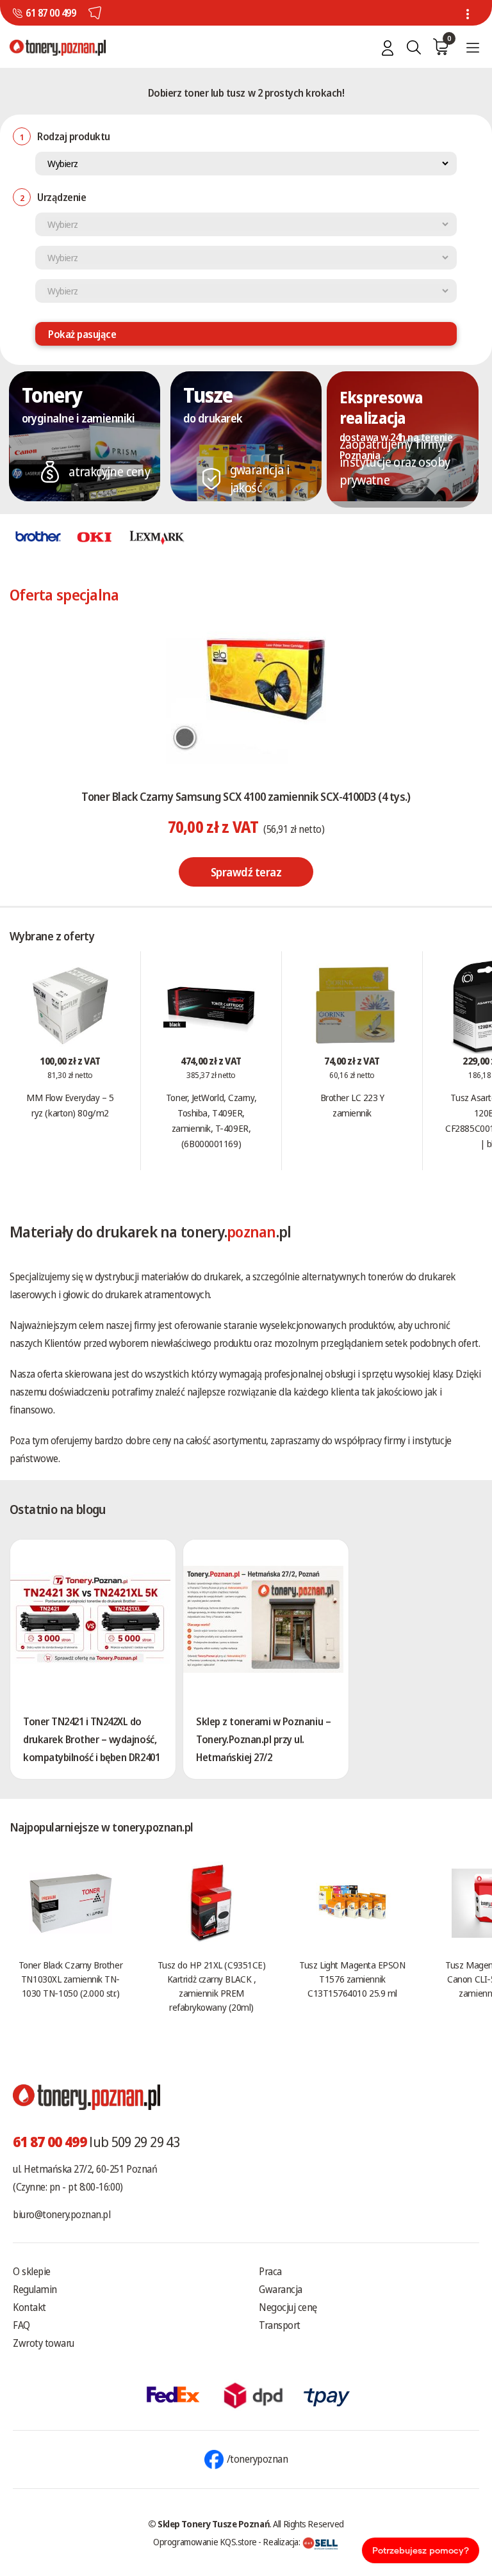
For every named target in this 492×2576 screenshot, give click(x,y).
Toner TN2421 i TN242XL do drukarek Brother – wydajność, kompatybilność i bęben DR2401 (91, 1739)
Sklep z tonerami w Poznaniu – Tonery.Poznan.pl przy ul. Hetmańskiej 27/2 (263, 1739)
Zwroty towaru (44, 2343)
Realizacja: (282, 2541)
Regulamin (35, 2289)
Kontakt (29, 2307)
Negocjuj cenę (288, 2307)
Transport (280, 2325)
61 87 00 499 (51, 13)
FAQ (21, 2325)
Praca (270, 2271)
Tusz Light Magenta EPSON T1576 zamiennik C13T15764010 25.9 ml (352, 1979)
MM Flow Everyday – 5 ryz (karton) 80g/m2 (70, 1105)
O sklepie (32, 2271)
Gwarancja (281, 2289)
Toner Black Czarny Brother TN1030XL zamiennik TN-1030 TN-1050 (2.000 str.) (70, 1979)
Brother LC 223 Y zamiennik (352, 1105)
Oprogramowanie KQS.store (205, 2541)
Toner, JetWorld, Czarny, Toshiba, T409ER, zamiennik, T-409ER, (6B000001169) (211, 1120)
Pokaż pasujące (82, 334)
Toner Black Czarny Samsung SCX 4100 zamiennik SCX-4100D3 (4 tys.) (246, 796)
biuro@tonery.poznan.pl (61, 2214)
